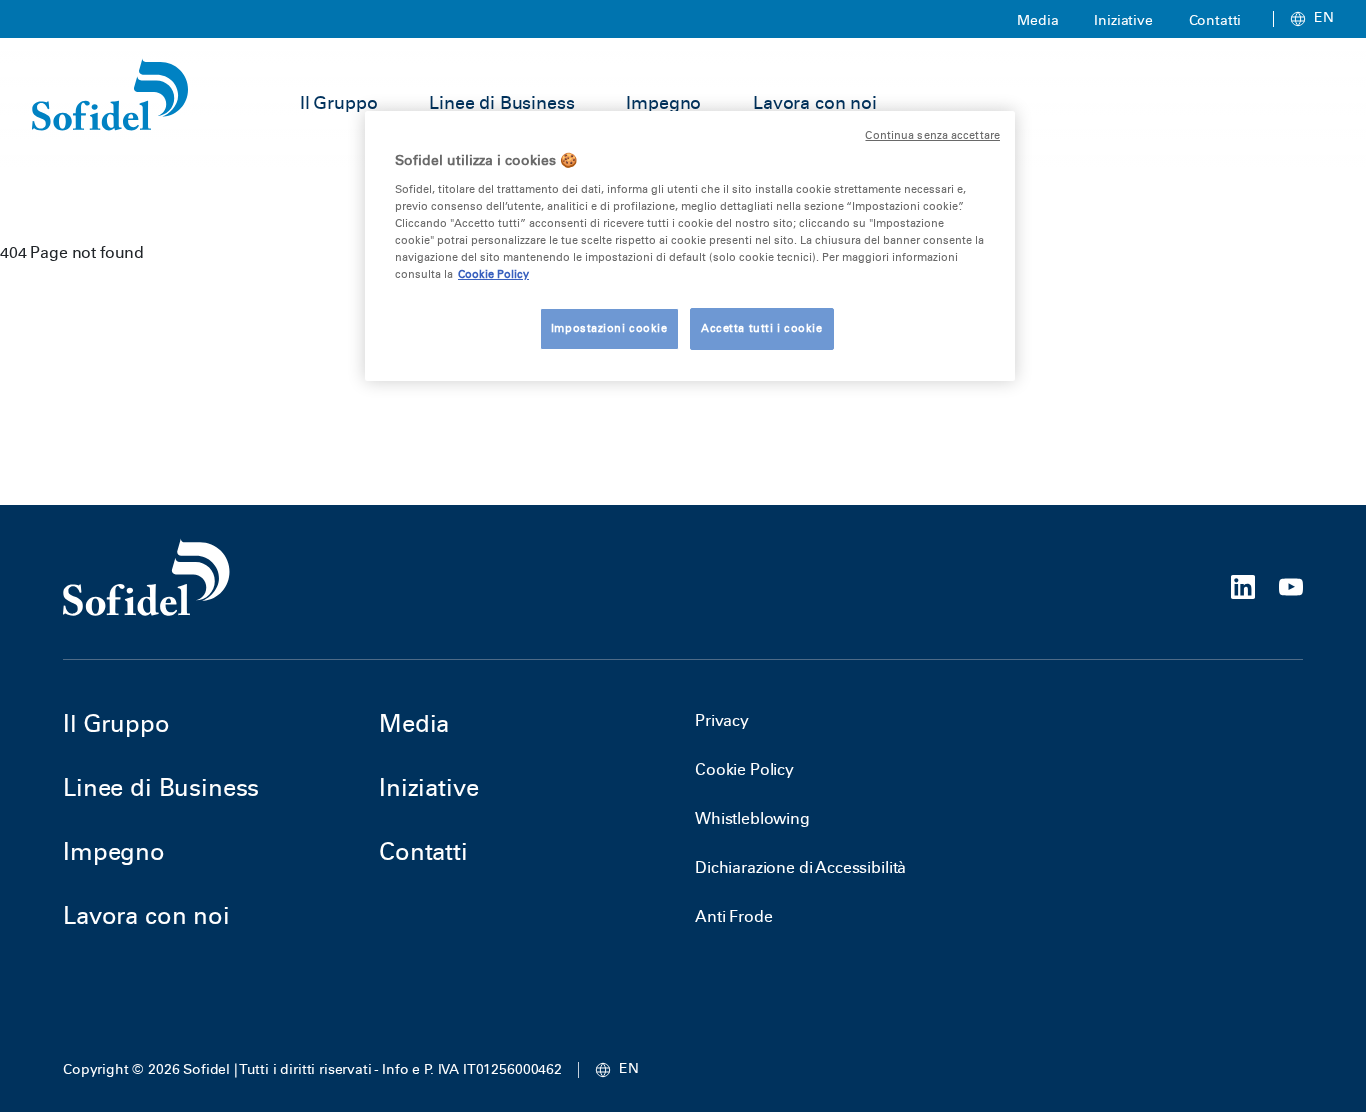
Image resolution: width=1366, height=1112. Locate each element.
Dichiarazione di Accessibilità (800, 867)
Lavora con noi (815, 103)
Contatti (1215, 20)
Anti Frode (733, 916)
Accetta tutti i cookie (762, 328)
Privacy (722, 720)
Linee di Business (501, 103)
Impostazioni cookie (609, 328)
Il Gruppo (339, 103)
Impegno (663, 103)
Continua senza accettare (932, 135)
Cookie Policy (744, 769)
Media (1037, 20)
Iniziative (1123, 20)
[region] (690, 246)
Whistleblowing (752, 818)
